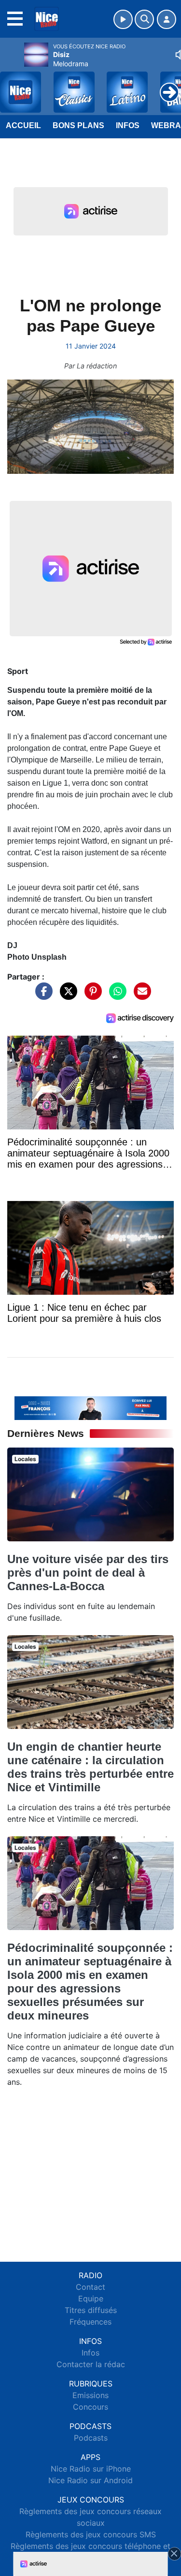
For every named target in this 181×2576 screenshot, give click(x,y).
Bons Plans (78, 125)
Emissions (90, 2395)
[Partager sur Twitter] (66, 995)
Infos (128, 125)
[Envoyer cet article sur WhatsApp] (115, 995)
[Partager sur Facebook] (42, 995)
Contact (90, 2287)
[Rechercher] (144, 19)
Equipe (91, 2298)
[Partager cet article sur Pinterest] (91, 995)
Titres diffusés (91, 2310)
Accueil (23, 125)
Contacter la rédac (91, 2364)
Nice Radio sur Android (90, 2480)
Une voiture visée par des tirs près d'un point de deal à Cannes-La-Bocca (88, 1573)
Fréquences (90, 2322)
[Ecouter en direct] (123, 19)
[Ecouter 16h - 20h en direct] (90, 1407)
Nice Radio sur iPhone (91, 2469)
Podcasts (91, 2438)
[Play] (13, 85)
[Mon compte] (167, 19)
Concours (90, 2407)
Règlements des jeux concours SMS (91, 2534)
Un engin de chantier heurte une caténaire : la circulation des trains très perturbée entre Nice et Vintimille (90, 1767)
